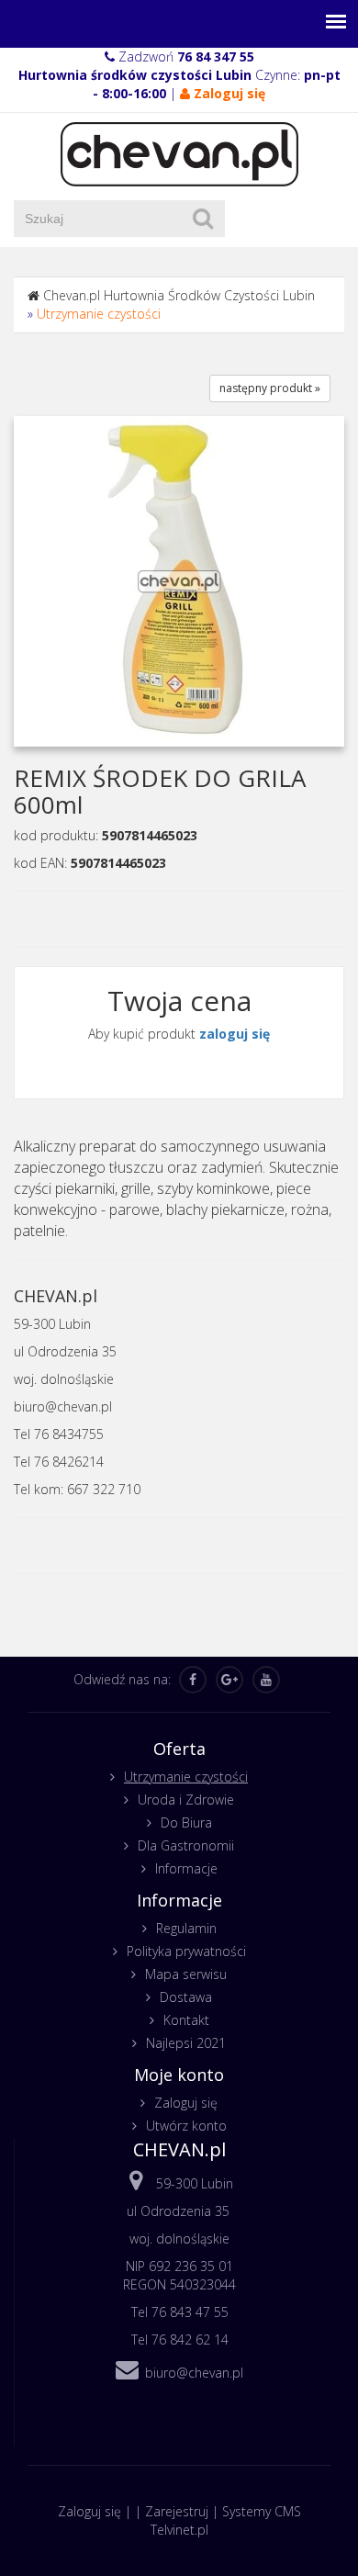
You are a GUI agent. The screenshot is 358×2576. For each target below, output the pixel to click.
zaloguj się (235, 1034)
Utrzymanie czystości (99, 314)
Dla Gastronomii (186, 1845)
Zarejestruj (177, 2511)
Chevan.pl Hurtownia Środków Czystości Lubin (179, 295)
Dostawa (186, 1997)
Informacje (186, 1868)
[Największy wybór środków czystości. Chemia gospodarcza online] (179, 153)
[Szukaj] (203, 219)
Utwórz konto (186, 2126)
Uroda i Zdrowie (186, 1800)
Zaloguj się (186, 2103)
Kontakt (186, 2020)
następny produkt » (270, 388)
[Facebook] (193, 1680)
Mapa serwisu (186, 1974)
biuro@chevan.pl (194, 2373)
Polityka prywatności (186, 1951)
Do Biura (186, 1822)
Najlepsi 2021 (186, 2043)
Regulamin (186, 1928)
